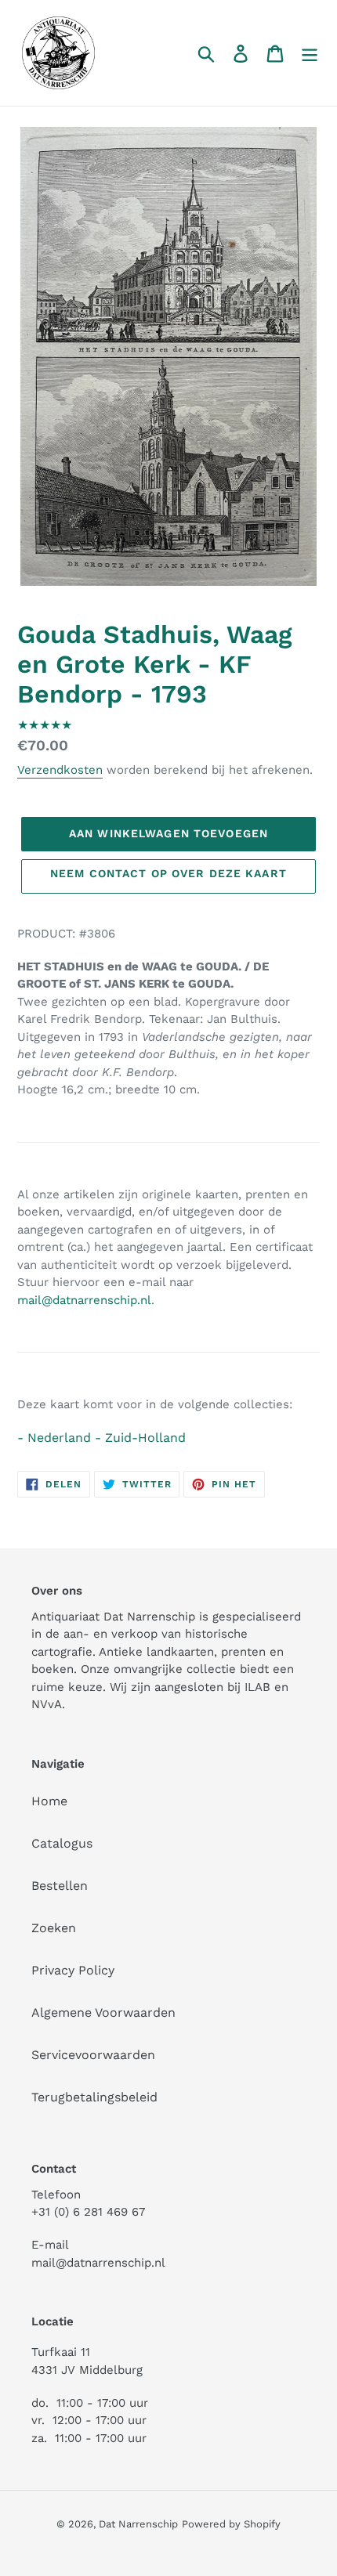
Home (49, 1801)
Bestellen (60, 1886)
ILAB (257, 1687)
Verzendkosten (60, 770)
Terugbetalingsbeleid (94, 2097)
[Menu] (310, 53)
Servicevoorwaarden (93, 2055)
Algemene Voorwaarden (103, 2012)
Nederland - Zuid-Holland (107, 1438)
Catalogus (62, 1843)
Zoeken (54, 1928)
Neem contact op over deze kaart (168, 873)
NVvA (47, 1704)
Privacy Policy (73, 1970)
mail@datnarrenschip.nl (84, 1300)
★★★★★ (45, 725)
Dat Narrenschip (138, 2524)
